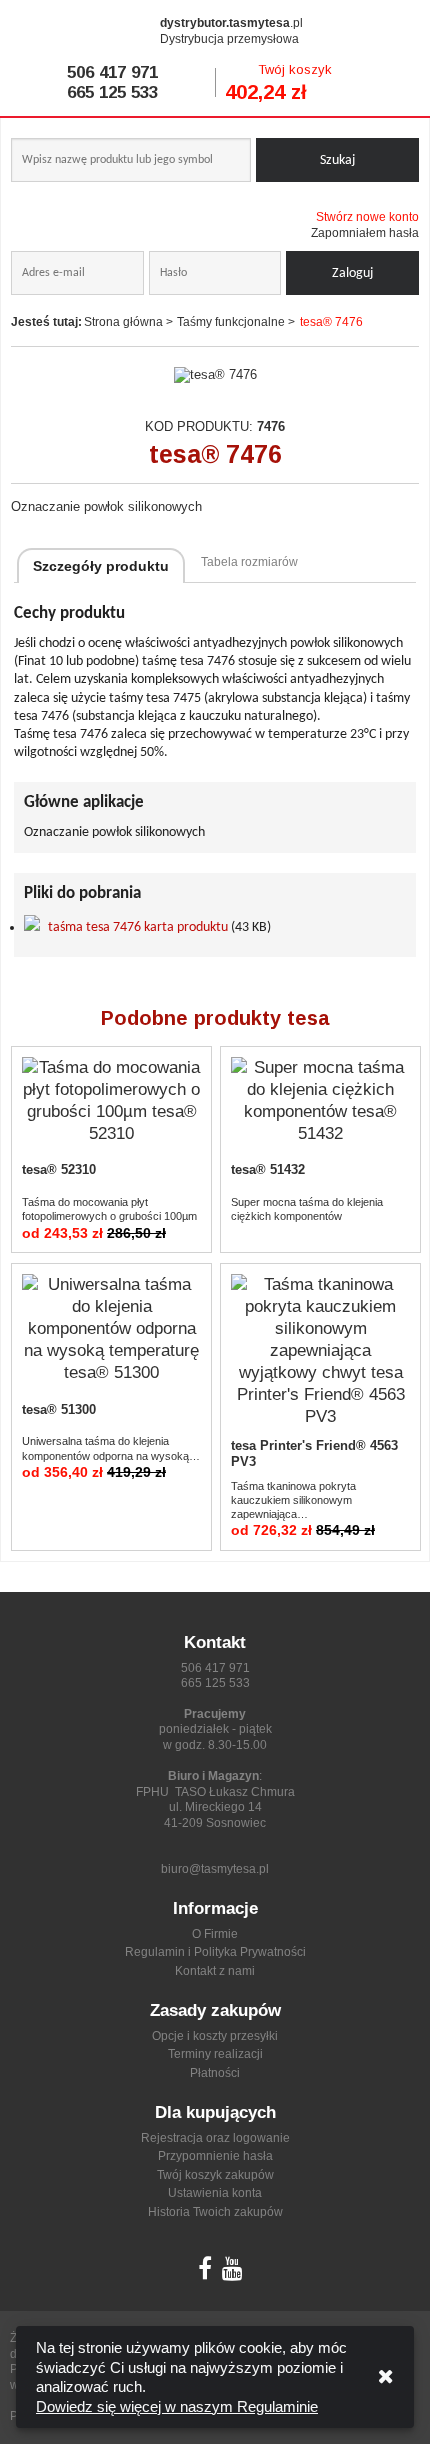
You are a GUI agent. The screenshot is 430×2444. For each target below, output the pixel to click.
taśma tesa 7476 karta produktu (138, 927)
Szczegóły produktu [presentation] (101, 566)
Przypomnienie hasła (215, 2156)
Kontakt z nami (215, 1971)
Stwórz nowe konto (367, 217)
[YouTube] (232, 2273)
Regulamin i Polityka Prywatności (215, 1952)
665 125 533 (112, 92)
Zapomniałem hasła (365, 233)
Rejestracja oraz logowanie (215, 2138)
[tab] (101, 565)
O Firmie (215, 1934)
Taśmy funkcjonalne (231, 322)
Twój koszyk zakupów (215, 2175)
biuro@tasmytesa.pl (215, 1869)
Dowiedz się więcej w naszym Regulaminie (177, 2406)
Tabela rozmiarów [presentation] (249, 562)
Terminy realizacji (215, 2054)
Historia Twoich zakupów (215, 2212)
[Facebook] (205, 2273)
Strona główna (123, 322)
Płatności (215, 2073)
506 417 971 (112, 72)
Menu (395, 29)
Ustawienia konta (215, 2193)
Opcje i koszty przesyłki (215, 2036)
